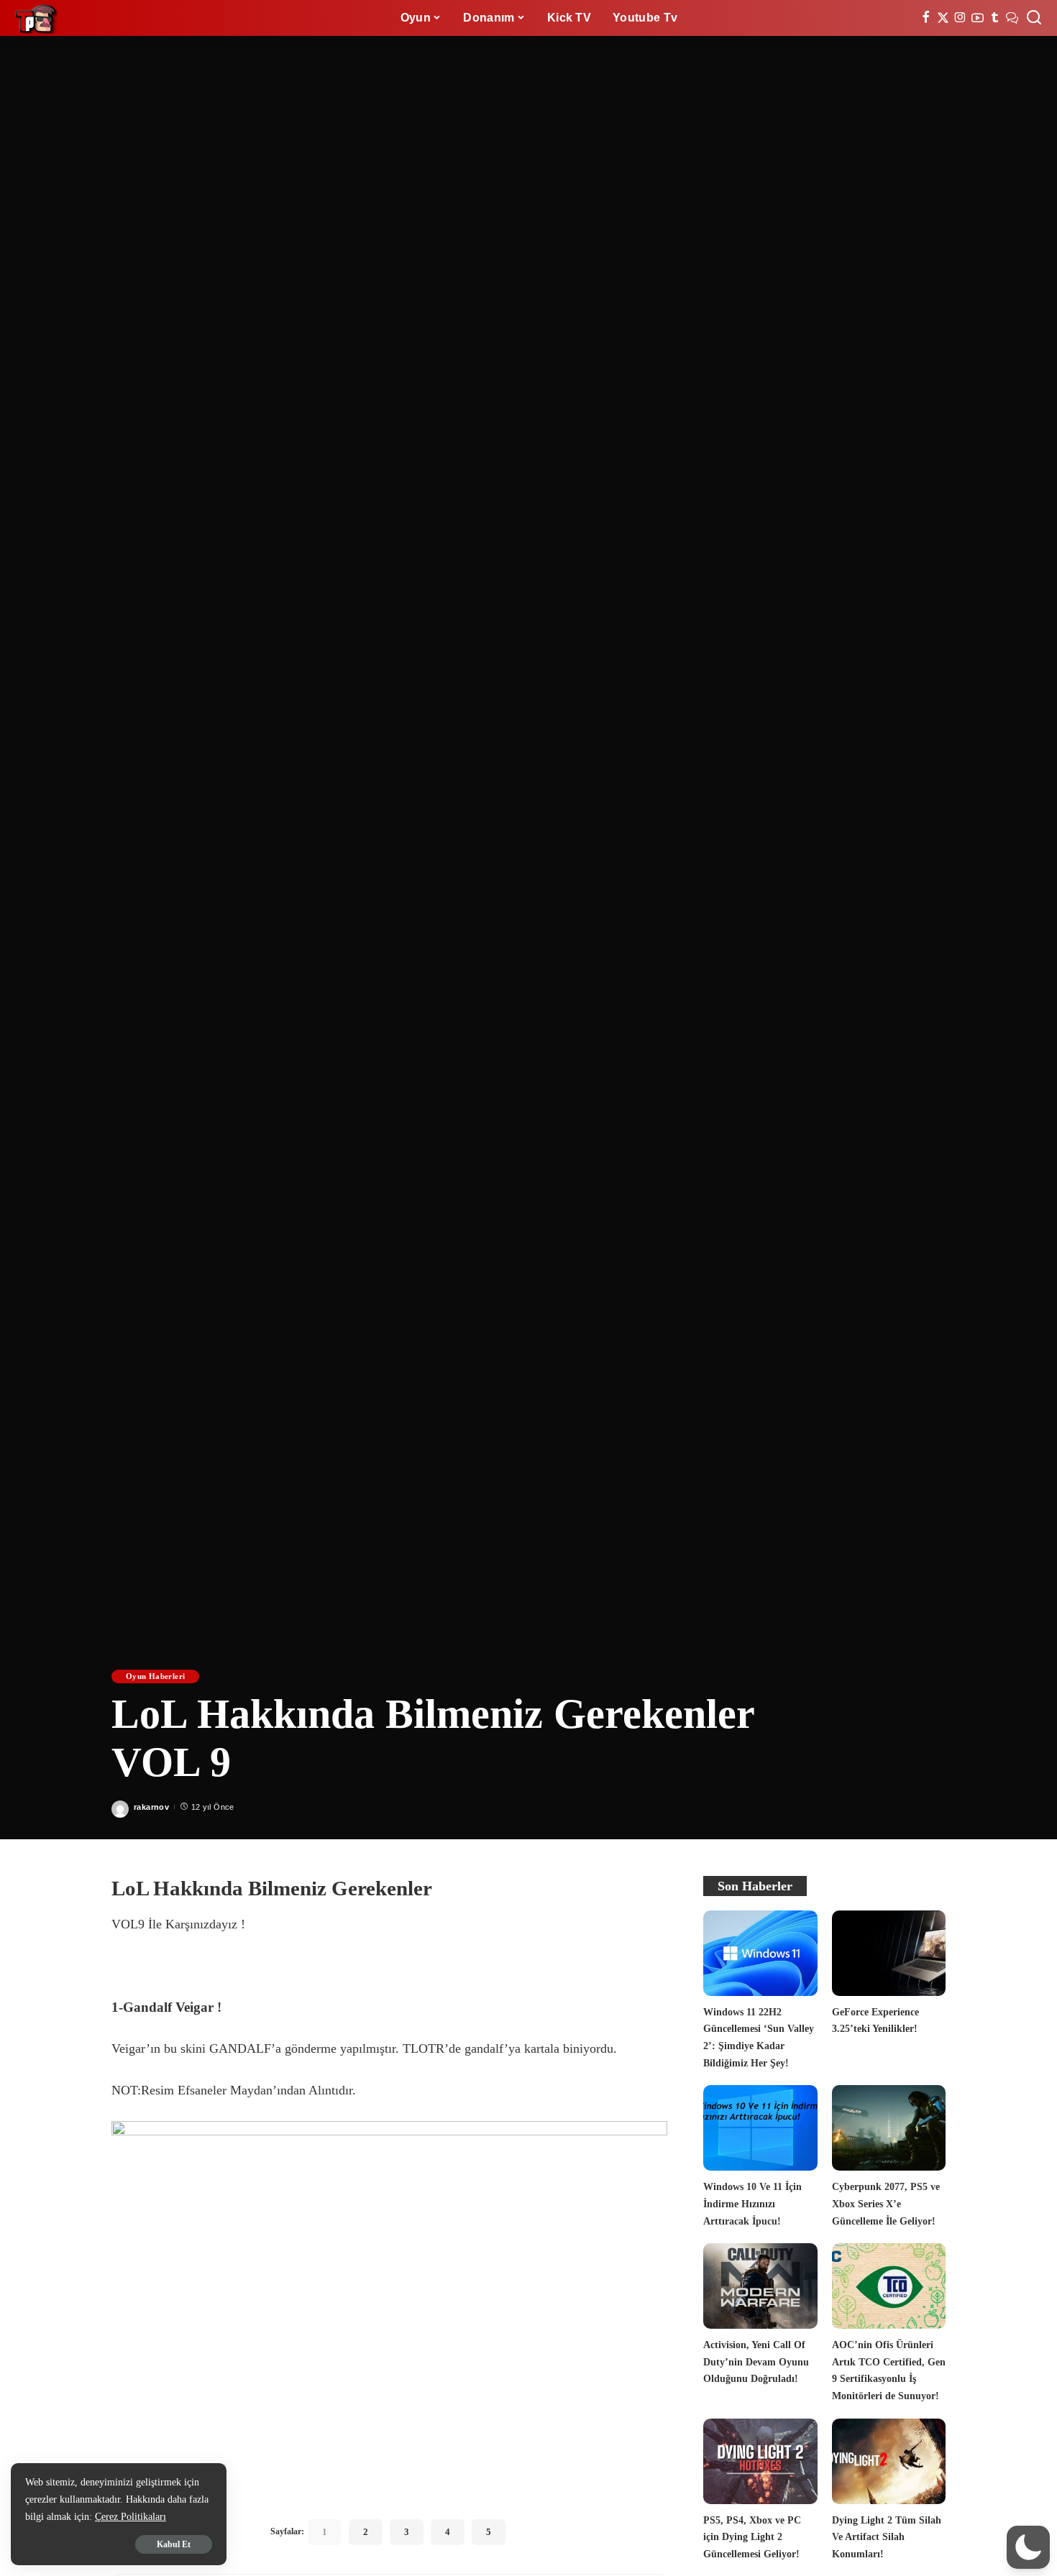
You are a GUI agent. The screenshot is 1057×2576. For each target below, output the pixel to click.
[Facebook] (926, 18)
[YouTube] (978, 18)
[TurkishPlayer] (36, 18)
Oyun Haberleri (155, 1676)
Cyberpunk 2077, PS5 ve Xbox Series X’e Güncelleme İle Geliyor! (886, 2203)
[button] (1028, 2547)
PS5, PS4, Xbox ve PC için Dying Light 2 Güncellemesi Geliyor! (752, 2537)
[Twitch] (995, 18)
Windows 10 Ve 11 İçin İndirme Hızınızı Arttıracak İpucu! (752, 2203)
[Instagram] (960, 18)
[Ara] (1034, 18)
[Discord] (1012, 18)
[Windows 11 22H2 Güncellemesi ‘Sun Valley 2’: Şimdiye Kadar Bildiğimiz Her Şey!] (760, 1953)
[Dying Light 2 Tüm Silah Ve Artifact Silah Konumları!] (889, 2461)
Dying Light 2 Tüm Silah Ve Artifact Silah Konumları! (887, 2537)
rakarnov (151, 1807)
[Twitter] (943, 18)
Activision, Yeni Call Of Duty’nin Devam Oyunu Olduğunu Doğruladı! (756, 2361)
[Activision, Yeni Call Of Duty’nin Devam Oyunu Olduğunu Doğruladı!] (760, 2286)
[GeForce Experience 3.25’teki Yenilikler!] (889, 1953)
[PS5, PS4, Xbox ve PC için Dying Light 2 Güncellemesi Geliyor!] (760, 2461)
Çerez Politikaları (131, 2517)
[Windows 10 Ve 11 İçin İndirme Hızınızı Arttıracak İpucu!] (760, 2128)
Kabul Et (174, 2544)
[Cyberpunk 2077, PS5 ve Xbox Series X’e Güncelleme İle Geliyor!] (889, 2128)
